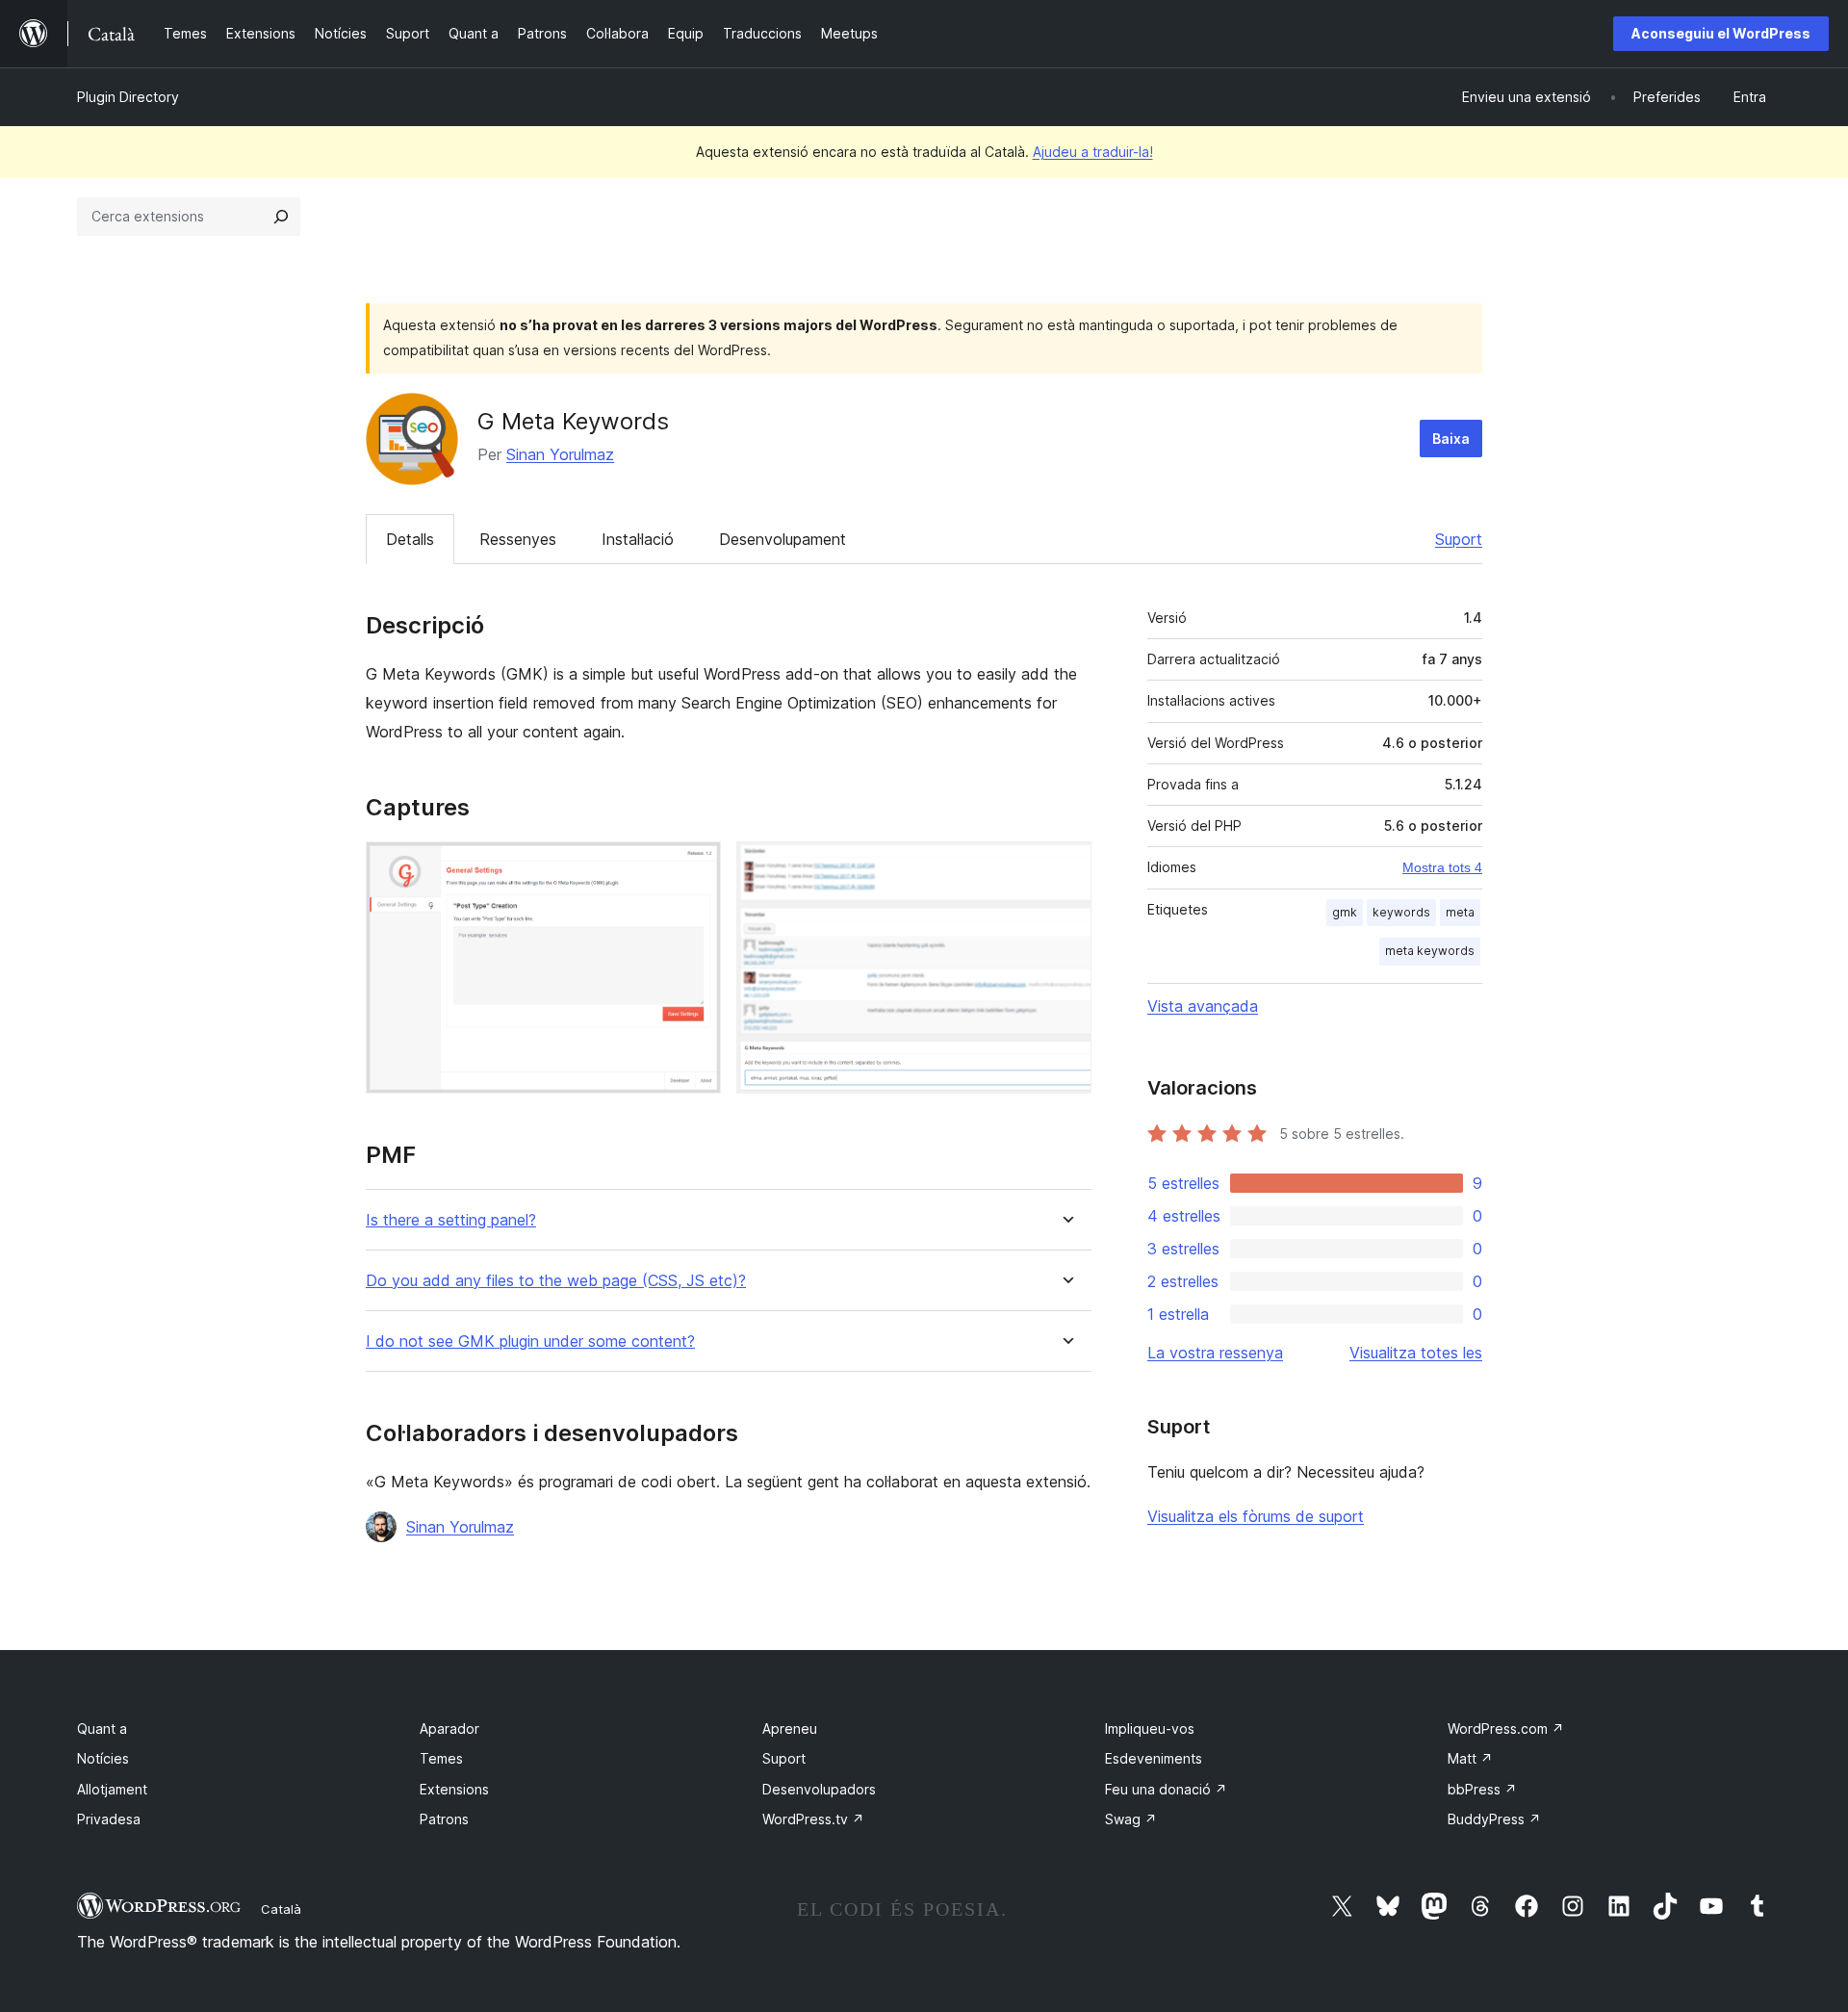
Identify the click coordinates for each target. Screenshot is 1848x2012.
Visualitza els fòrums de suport (1256, 1516)
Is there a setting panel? (451, 1220)
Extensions (454, 1789)
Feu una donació (1166, 1789)
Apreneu (790, 1728)
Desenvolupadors (819, 1789)
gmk (1345, 912)
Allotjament (112, 1789)
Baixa (1451, 439)
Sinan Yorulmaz (560, 454)
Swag (1131, 1819)
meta (1460, 912)
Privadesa (109, 1819)
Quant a (102, 1728)
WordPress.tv (813, 1819)
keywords (1401, 912)
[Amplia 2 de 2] (1065, 867)
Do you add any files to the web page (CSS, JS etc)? (556, 1281)
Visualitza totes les (1416, 1353)
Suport (1459, 539)
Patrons (444, 1819)
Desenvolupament (783, 539)
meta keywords (1430, 951)
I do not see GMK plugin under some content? (530, 1341)
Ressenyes (518, 539)
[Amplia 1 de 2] (695, 867)
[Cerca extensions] (281, 217)
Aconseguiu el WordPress (1721, 33)
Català (281, 1909)
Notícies (103, 1758)
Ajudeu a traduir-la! (1093, 152)
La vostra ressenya (1215, 1353)
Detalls (410, 539)
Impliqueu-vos (1150, 1728)
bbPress (1482, 1789)
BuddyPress (1494, 1819)
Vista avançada (1203, 1006)
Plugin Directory (128, 97)
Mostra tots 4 (1442, 867)
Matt (1470, 1758)
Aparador (449, 1728)
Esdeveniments (1154, 1758)
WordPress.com (1506, 1728)
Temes (441, 1758)
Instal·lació (638, 539)
